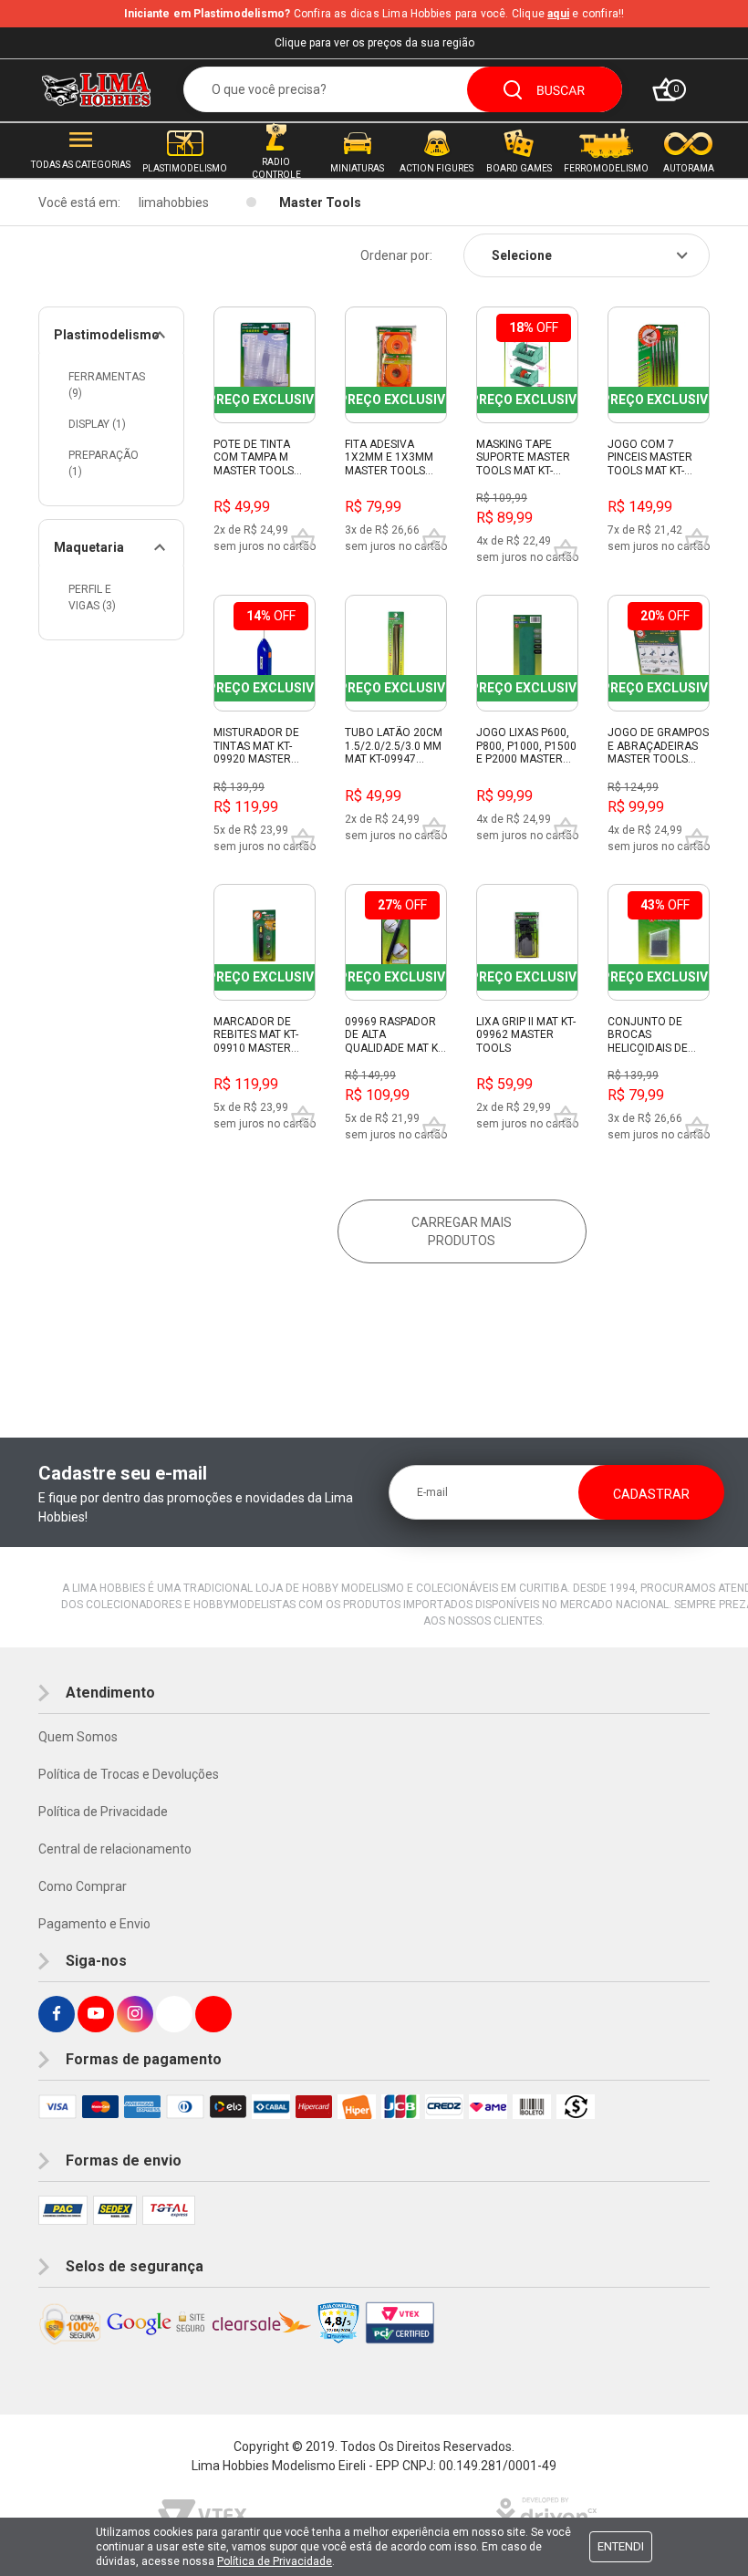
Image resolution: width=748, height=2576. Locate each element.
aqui (558, 14)
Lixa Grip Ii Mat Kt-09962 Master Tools (526, 1035)
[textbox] (403, 89)
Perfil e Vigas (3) (92, 597)
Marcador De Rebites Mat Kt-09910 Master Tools (256, 1035)
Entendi (621, 2546)
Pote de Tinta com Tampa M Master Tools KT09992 (254, 458)
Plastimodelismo (107, 335)
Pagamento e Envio (94, 1924)
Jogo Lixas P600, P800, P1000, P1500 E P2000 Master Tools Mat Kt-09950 (526, 746)
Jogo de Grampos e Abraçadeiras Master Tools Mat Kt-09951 (658, 746)
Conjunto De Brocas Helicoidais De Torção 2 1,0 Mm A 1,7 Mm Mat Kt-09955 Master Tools (654, 1035)
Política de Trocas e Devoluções (129, 1774)
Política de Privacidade (103, 1812)
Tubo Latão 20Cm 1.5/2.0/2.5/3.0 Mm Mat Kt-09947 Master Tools (394, 746)
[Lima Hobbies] (96, 89)
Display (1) (97, 424)
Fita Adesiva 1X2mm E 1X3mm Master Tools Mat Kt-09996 (389, 458)
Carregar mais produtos (462, 1231)
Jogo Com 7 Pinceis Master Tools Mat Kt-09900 (650, 458)
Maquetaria (89, 547)
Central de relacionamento (115, 1849)
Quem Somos (78, 1737)
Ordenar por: (396, 255)
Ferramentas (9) (107, 385)
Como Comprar (83, 1886)
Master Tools (320, 203)
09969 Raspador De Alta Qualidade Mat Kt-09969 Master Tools (395, 1035)
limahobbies (174, 203)
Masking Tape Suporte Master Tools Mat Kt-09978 (523, 458)
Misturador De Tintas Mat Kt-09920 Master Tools (256, 746)
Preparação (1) (104, 463)
